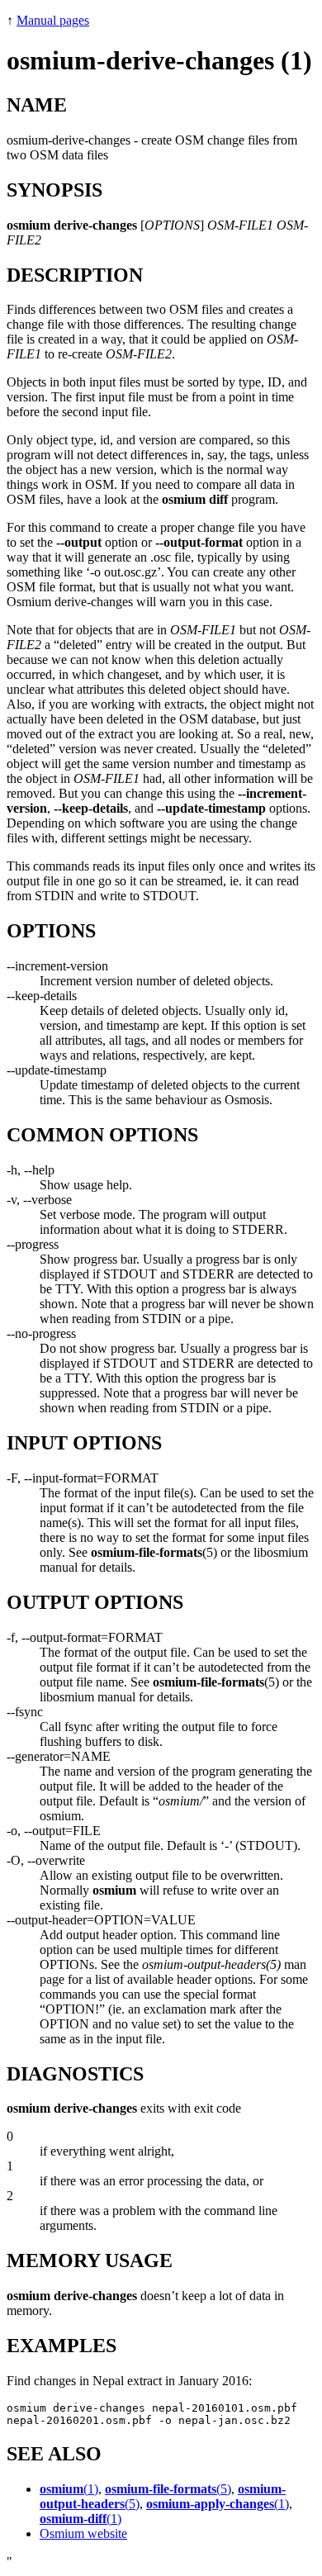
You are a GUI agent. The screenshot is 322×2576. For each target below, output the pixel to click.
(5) (168, 2489)
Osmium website (83, 2533)
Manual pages (53, 20)
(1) (69, 2489)
